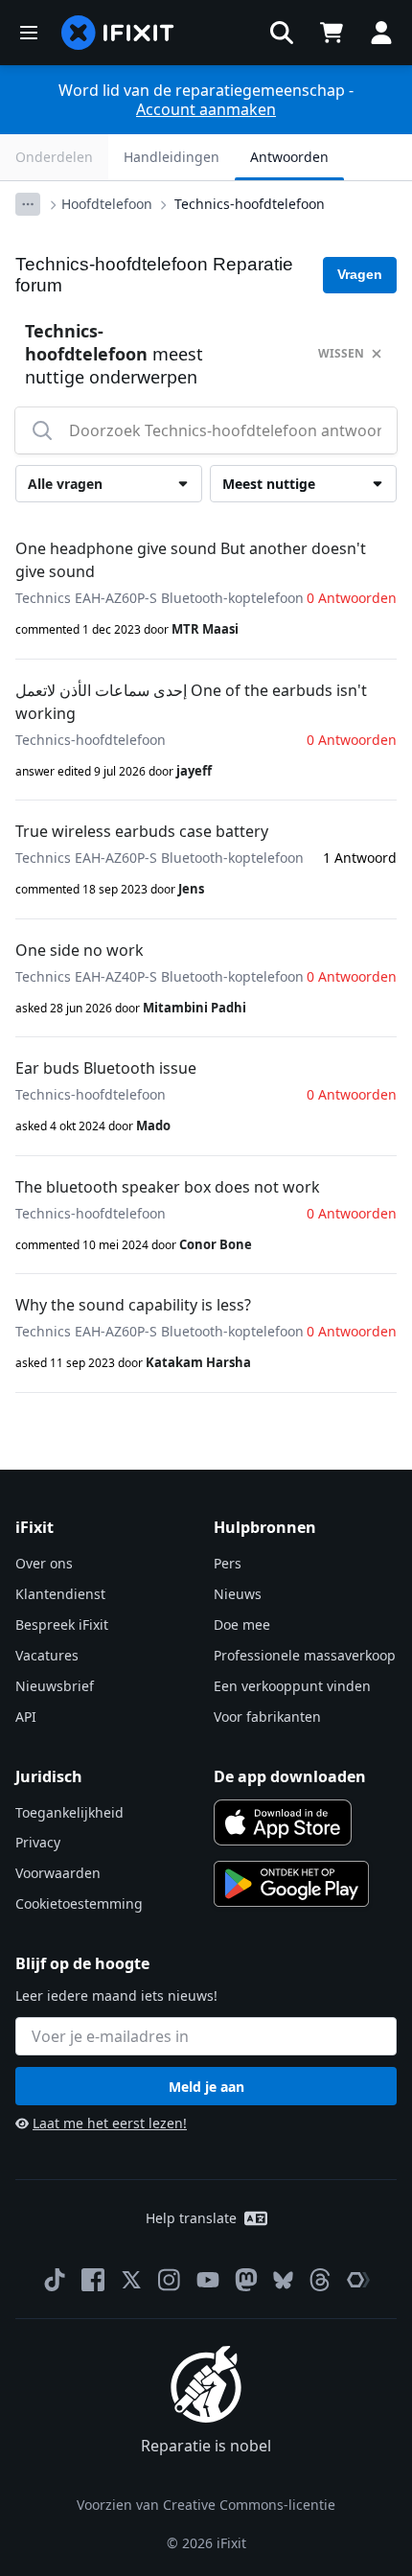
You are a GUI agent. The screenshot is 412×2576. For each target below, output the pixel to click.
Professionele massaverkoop (305, 1655)
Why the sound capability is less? (133, 1305)
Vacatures (47, 1655)
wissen (341, 353)
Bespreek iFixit (62, 1625)
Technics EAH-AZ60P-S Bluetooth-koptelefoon (160, 598)
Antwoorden (289, 157)
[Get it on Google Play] (291, 1884)
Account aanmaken (206, 109)
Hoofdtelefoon (107, 204)
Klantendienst (60, 1594)
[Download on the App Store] (283, 1822)
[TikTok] (55, 2280)
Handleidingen (172, 157)
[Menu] (29, 33)
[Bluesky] (283, 2280)
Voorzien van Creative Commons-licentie (206, 2505)
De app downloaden (290, 1776)
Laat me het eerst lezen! (110, 2123)
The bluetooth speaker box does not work (168, 1187)
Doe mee (242, 1625)
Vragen (360, 274)
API (26, 1717)
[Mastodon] (246, 2280)
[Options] (28, 204)
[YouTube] (208, 2280)
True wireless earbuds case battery (142, 831)
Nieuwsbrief (55, 1686)
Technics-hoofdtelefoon (250, 204)
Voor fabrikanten (267, 1717)
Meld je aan (206, 2087)
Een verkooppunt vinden (292, 1686)
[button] (282, 33)
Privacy (38, 1842)
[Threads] (320, 2280)
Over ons (44, 1563)
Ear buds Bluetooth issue (106, 1068)
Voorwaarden (58, 1873)
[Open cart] (332, 33)
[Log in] (381, 33)
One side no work (80, 950)
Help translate (191, 2218)
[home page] (118, 33)
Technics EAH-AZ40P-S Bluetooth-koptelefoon (160, 976)
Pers (228, 1563)
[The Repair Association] (358, 2280)
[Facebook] (93, 2280)
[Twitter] (131, 2280)
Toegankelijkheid (69, 1812)
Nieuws (238, 1594)
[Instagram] (170, 2280)
